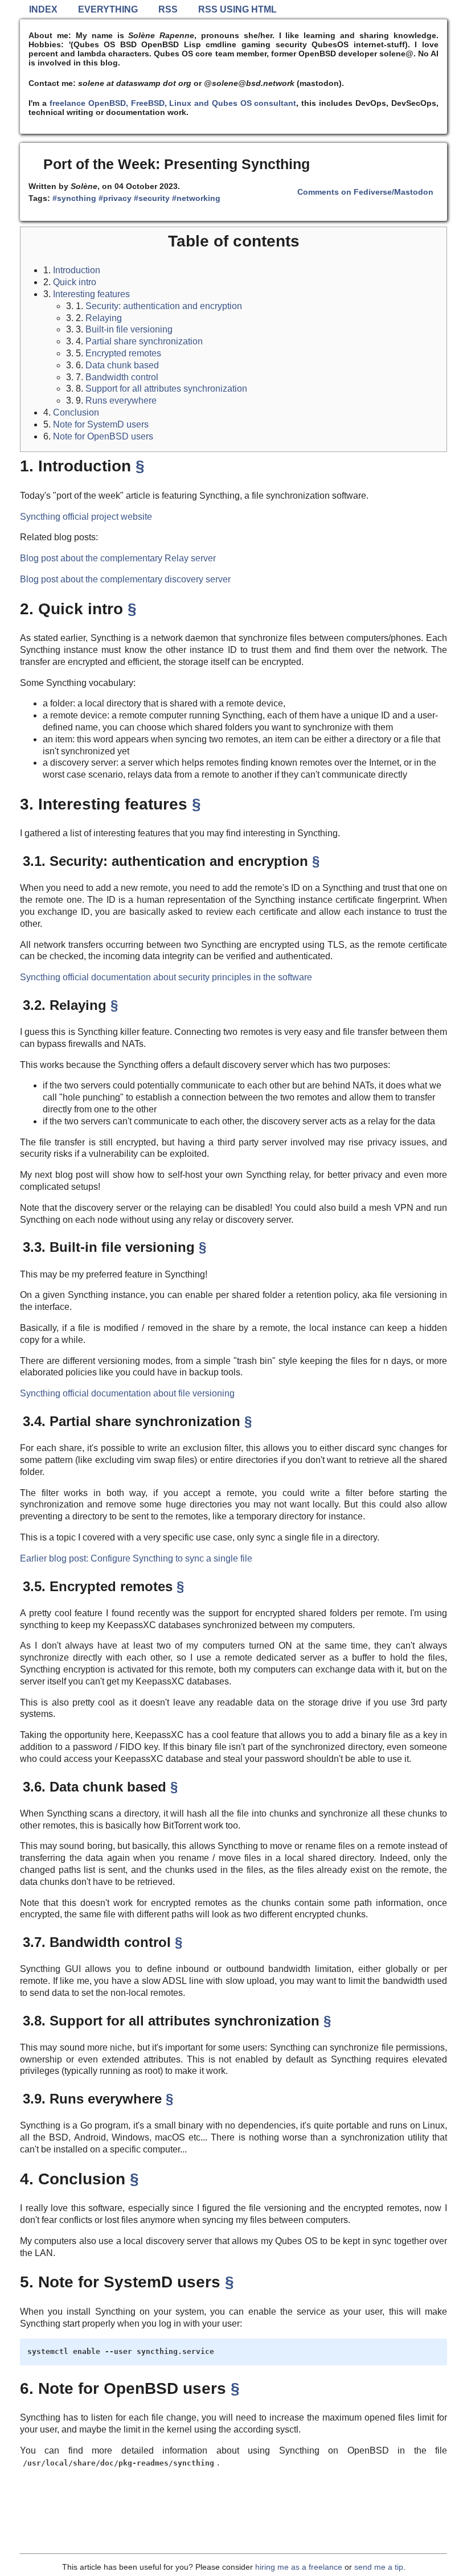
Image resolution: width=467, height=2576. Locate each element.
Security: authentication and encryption (164, 306)
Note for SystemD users (101, 424)
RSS (168, 9)
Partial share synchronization (144, 341)
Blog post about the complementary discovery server (125, 579)
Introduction (77, 270)
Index (43, 9)
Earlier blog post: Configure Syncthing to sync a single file (136, 1558)
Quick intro (75, 282)
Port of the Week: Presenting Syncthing (177, 164)
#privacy (115, 198)
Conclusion (76, 412)
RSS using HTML (237, 9)
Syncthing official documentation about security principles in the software (166, 977)
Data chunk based (122, 365)
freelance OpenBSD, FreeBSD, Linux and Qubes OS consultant (173, 103)
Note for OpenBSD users (103, 436)
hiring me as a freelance (299, 2567)
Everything (108, 9)
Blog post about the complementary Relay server (118, 558)
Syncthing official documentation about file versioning (127, 1393)
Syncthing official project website (86, 517)
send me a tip (379, 2567)
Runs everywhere (121, 400)
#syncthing (74, 198)
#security (152, 198)
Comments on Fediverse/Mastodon (365, 192)
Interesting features (91, 294)
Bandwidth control (122, 377)
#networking (196, 198)
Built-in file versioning (129, 329)
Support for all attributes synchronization (166, 389)
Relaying (104, 318)
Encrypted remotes (123, 353)
